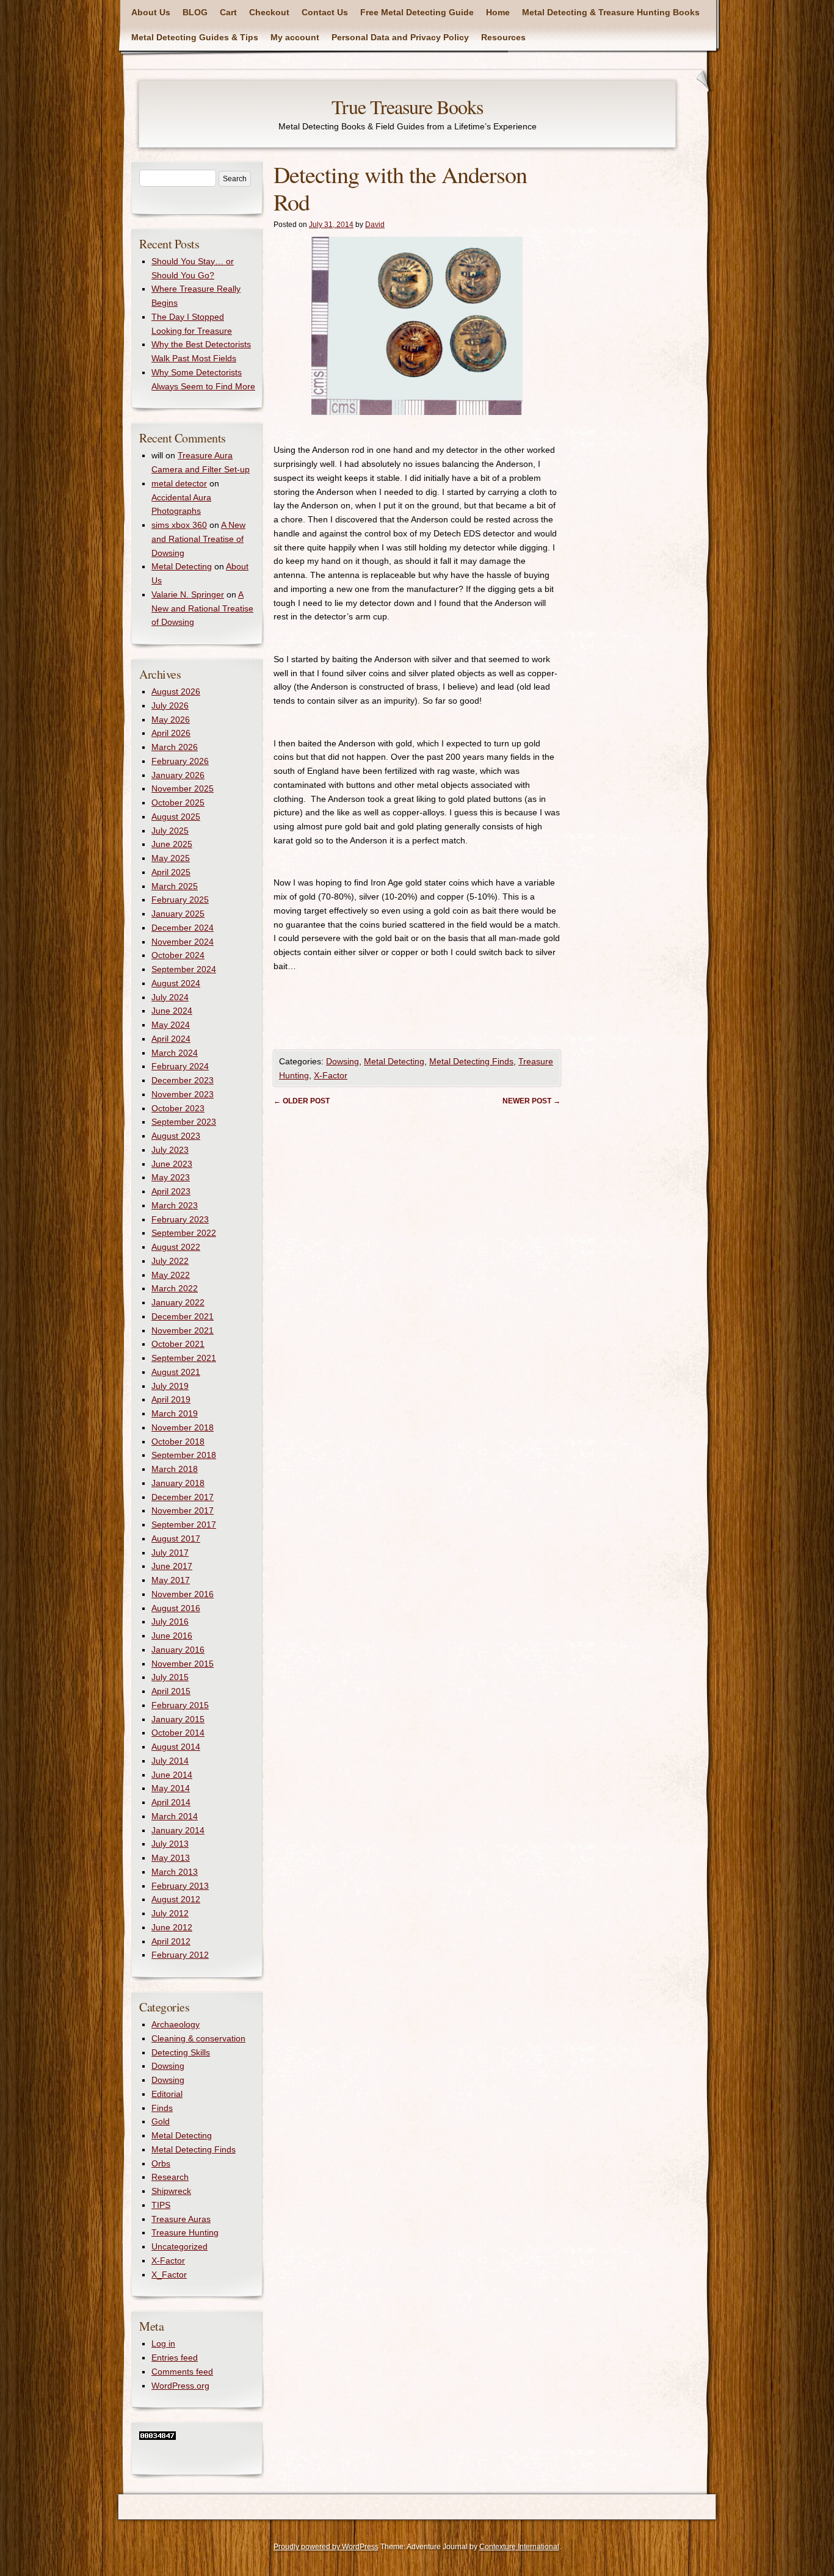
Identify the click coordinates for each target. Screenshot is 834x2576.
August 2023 (176, 1136)
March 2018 (175, 1469)
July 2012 (170, 1913)
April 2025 (171, 872)
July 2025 (170, 831)
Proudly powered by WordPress (326, 2547)
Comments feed (182, 2372)
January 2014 (178, 1830)
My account (295, 37)
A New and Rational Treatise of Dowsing (198, 539)
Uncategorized (179, 2246)
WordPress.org (180, 2386)
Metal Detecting (394, 1061)
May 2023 (171, 1177)
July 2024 (170, 997)
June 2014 (172, 1775)
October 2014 (178, 1733)
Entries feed (175, 2358)
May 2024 (171, 1025)
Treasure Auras (181, 2219)
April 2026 (171, 733)
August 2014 (176, 1747)
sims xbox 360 (179, 525)
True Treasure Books (407, 106)
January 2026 (178, 775)
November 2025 (183, 788)
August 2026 (176, 691)
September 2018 (184, 1455)
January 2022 (178, 1302)
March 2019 (175, 1413)
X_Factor (169, 2275)
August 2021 (176, 1372)
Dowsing (343, 1061)
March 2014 (175, 1816)
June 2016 (172, 1636)
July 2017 (170, 1553)
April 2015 (171, 1691)
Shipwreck (171, 2191)
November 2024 (183, 942)
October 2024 (178, 955)
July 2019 (170, 1386)
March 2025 (175, 886)
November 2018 (183, 1427)
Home (498, 12)
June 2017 (172, 1566)
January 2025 (178, 914)
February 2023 (180, 1219)
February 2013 (180, 1886)
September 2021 (184, 1358)
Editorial (167, 2094)
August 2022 (176, 1247)
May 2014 (171, 1788)
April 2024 (171, 1039)
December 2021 (183, 1316)
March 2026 (175, 747)
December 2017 (183, 1497)
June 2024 (172, 1011)
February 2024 (180, 1066)
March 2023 (175, 1205)
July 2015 (170, 1677)
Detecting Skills (181, 2052)
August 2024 (176, 983)
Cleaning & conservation (198, 2038)
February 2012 (180, 1955)
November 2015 (183, 1664)
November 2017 (183, 1510)
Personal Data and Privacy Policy (400, 37)
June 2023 (172, 1164)
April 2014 (171, 1802)
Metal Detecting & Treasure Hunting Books (611, 12)
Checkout (269, 12)
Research (170, 2177)
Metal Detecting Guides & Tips (195, 37)
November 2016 (183, 1594)
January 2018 (178, 1483)
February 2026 (180, 761)
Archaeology (176, 2024)
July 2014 (170, 1761)
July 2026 (170, 705)
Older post (302, 1101)
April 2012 (171, 1941)
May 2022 (171, 1275)
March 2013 (175, 1872)
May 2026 (171, 720)
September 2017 (184, 1524)
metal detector (179, 483)
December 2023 (183, 1080)
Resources (503, 37)
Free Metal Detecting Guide (417, 12)
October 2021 (178, 1344)
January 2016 (178, 1650)
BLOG (195, 12)
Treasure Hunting (185, 2232)
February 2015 (180, 1705)
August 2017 (176, 1539)
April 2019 (171, 1399)
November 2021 (183, 1330)
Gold (161, 2121)
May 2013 (171, 1858)
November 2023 (183, 1094)
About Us (151, 12)
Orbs (161, 2163)
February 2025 (180, 900)
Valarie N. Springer (188, 594)
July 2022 (170, 1261)
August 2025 (176, 817)
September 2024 (184, 969)
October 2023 (178, 1108)
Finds (162, 2108)
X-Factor (331, 1075)
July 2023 (170, 1150)
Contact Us (325, 12)
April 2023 (171, 1191)
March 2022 (175, 1288)
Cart (228, 12)
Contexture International (519, 2547)
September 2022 (184, 1233)
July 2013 (170, 1844)
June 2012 (172, 1927)
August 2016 (176, 1608)
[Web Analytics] (158, 2437)
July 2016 (170, 1622)
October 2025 (178, 803)
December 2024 (183, 928)
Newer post (531, 1101)
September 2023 (184, 1122)
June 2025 (172, 844)
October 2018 (178, 1441)
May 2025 (171, 858)
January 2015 (178, 1719)
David (375, 225)
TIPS (161, 2205)
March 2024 (175, 1053)
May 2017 (171, 1580)
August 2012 (176, 1899)
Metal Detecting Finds (471, 1061)
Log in (163, 2343)
